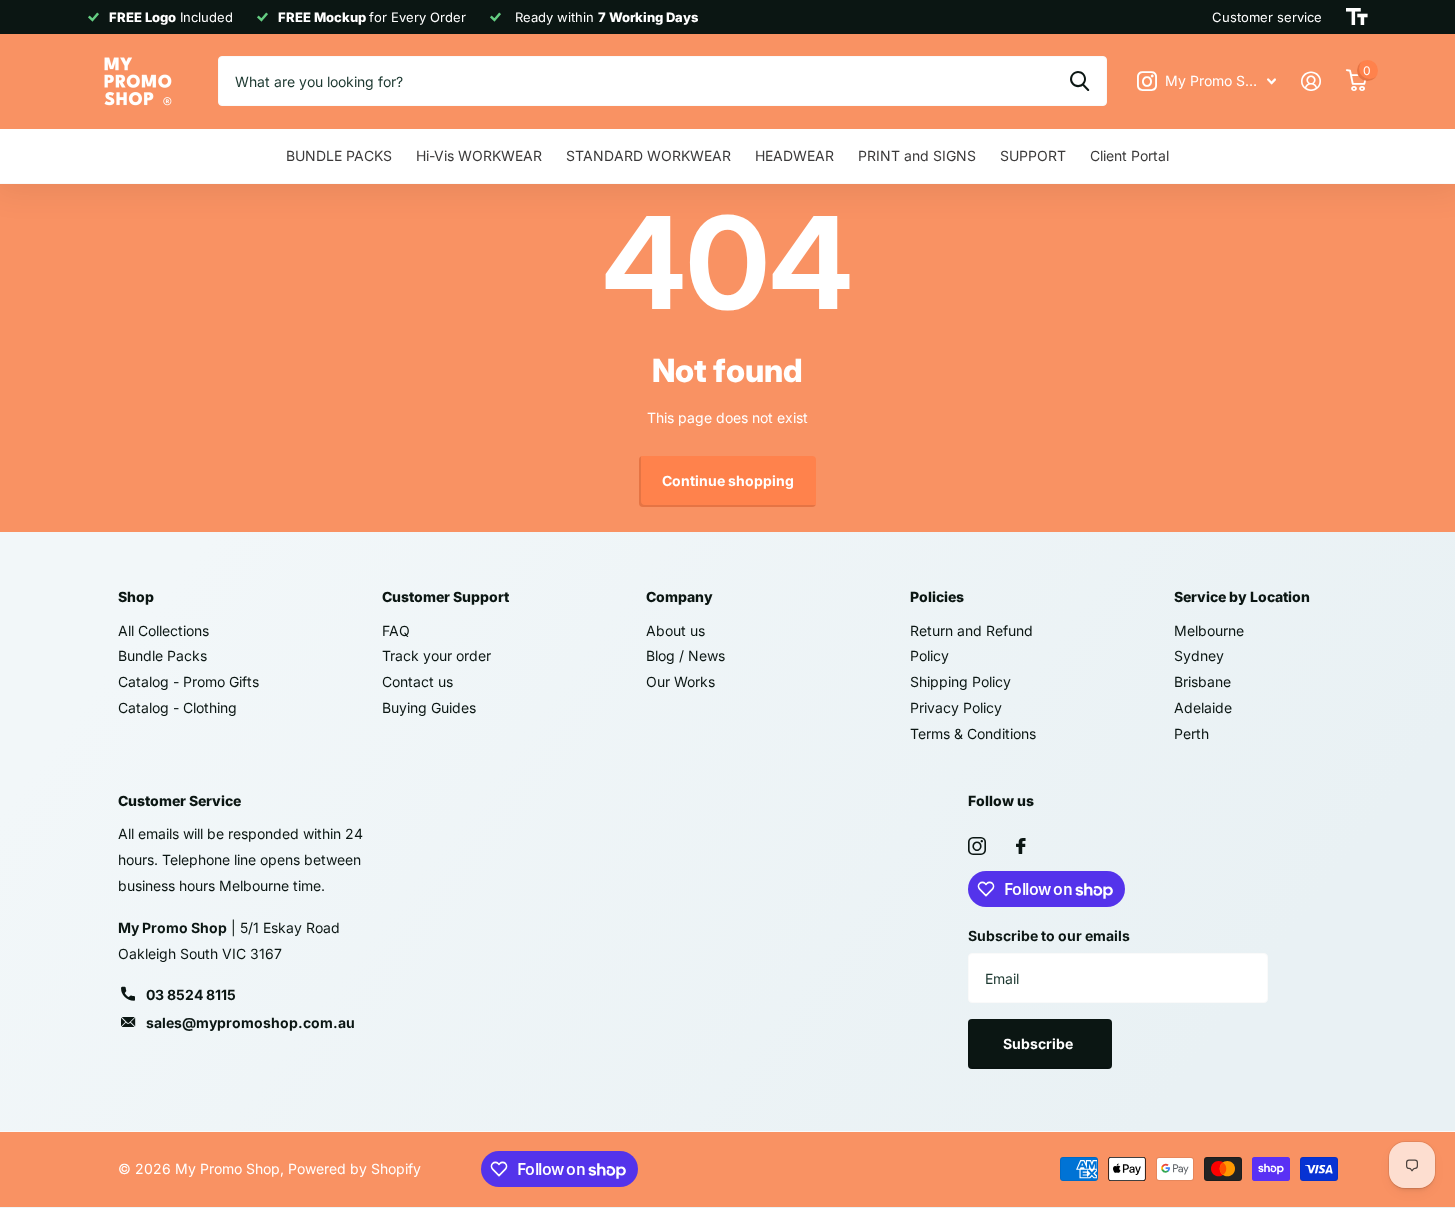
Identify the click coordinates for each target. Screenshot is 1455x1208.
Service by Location (1242, 596)
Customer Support (445, 596)
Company (679, 596)
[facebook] (1021, 846)
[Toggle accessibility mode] (1357, 17)
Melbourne (1209, 630)
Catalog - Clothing (177, 707)
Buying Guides (429, 707)
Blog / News (685, 655)
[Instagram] (977, 846)
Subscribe (1039, 1043)
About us (675, 630)
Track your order (436, 655)
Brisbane (1202, 681)
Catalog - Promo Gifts (188, 681)
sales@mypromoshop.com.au (250, 1022)
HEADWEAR (794, 155)
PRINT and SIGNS (917, 155)
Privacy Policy (956, 707)
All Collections (163, 630)
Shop (136, 596)
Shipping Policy (960, 681)
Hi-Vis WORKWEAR (479, 155)
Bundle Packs (162, 655)
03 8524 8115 (191, 994)
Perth (1191, 733)
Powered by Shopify (354, 1168)
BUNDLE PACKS (339, 155)
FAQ (396, 630)
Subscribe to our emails (1049, 935)
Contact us (417, 681)
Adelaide (1203, 707)
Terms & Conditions (973, 733)
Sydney (1199, 655)
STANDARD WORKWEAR (648, 155)
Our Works (680, 681)
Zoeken (1079, 81)
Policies (937, 596)
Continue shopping (728, 480)
